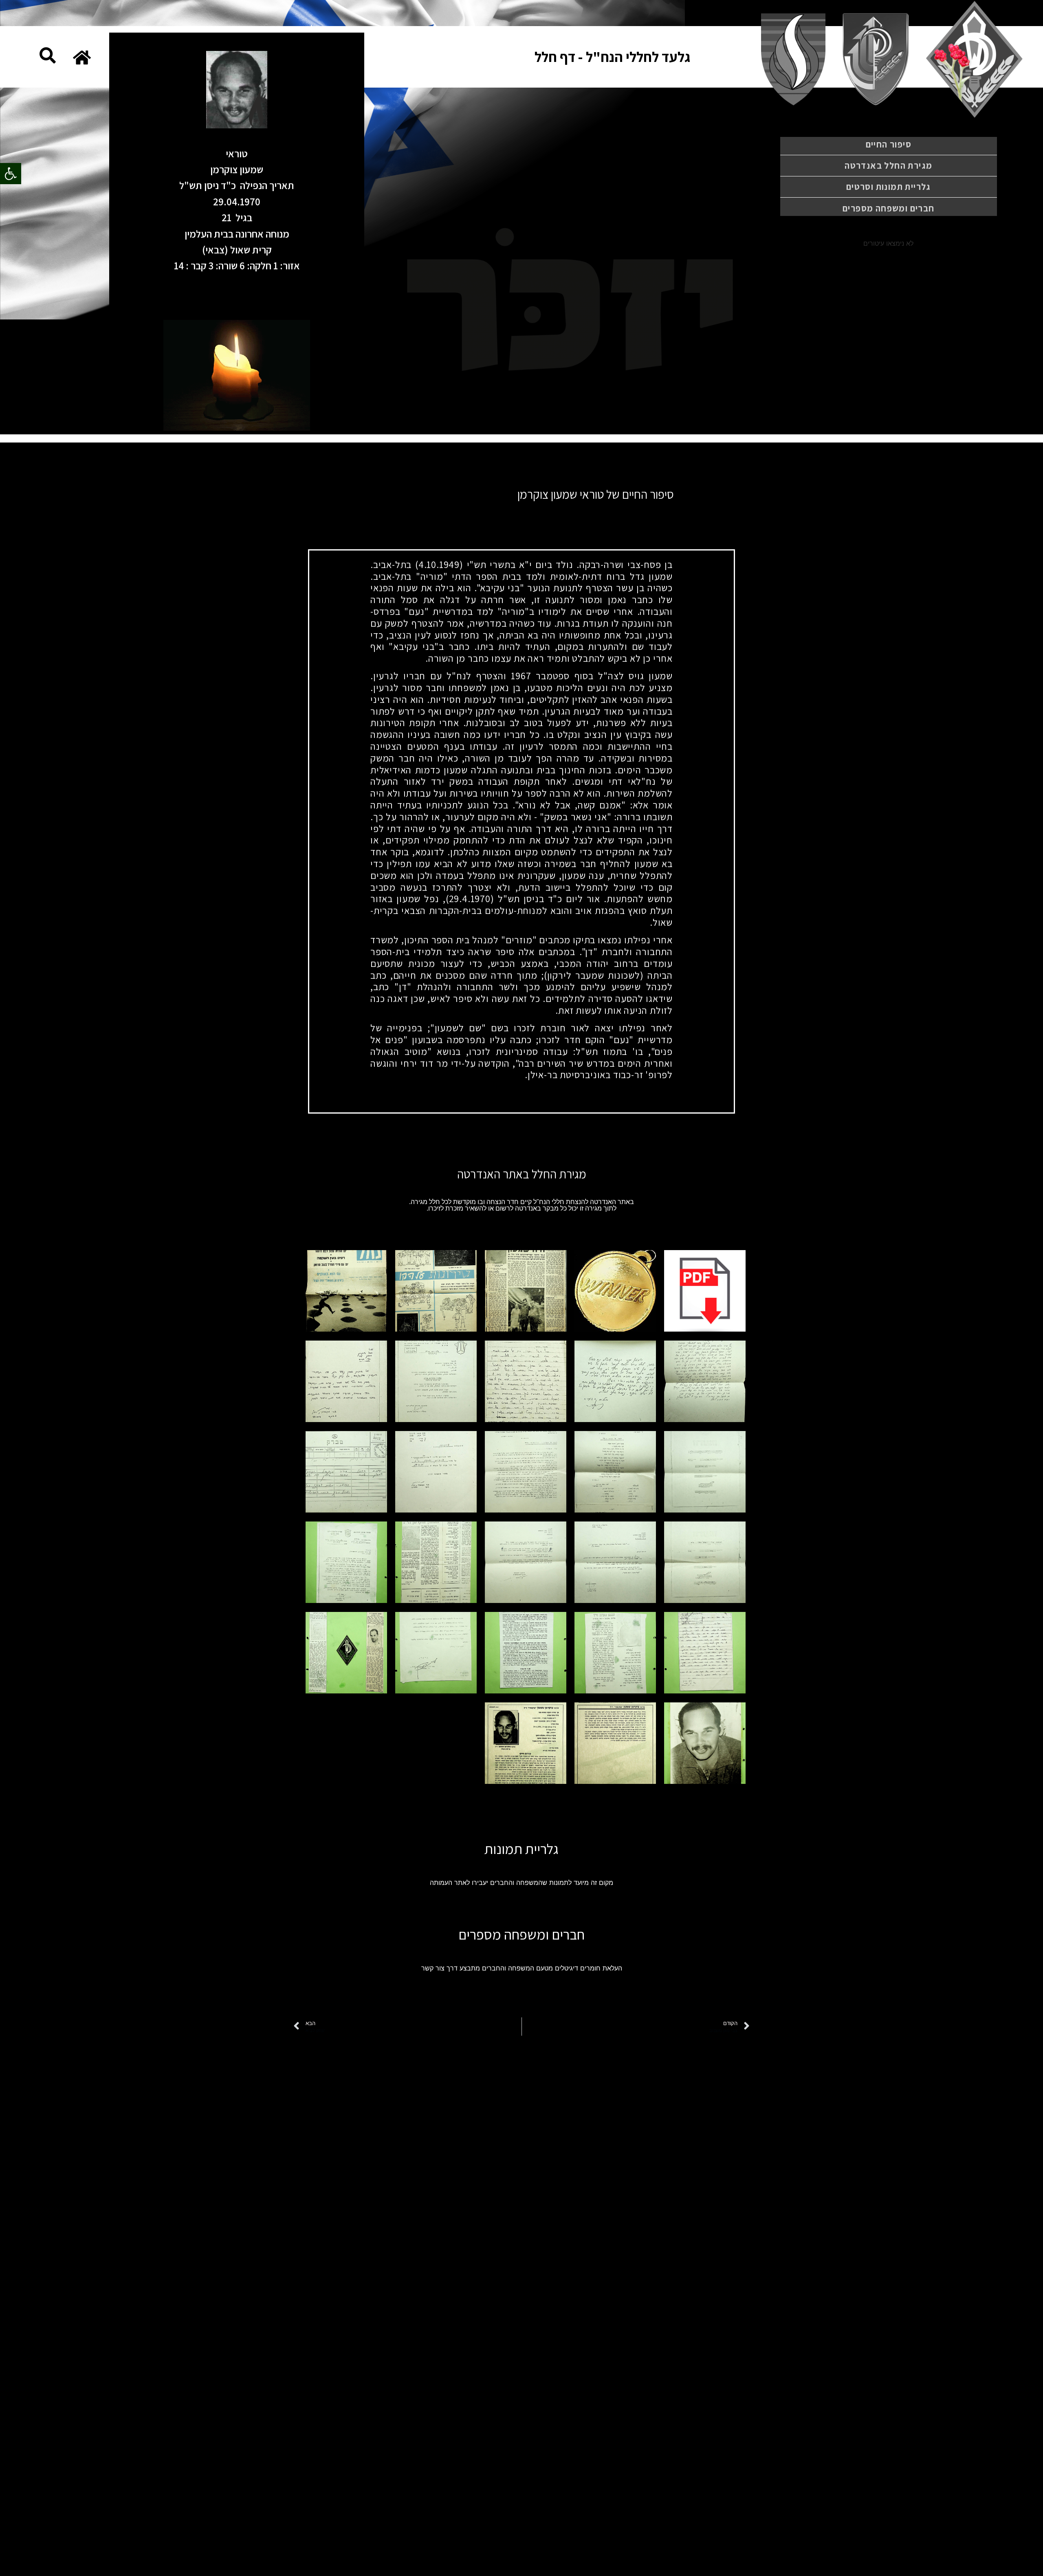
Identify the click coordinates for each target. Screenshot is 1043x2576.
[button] (11, 174)
